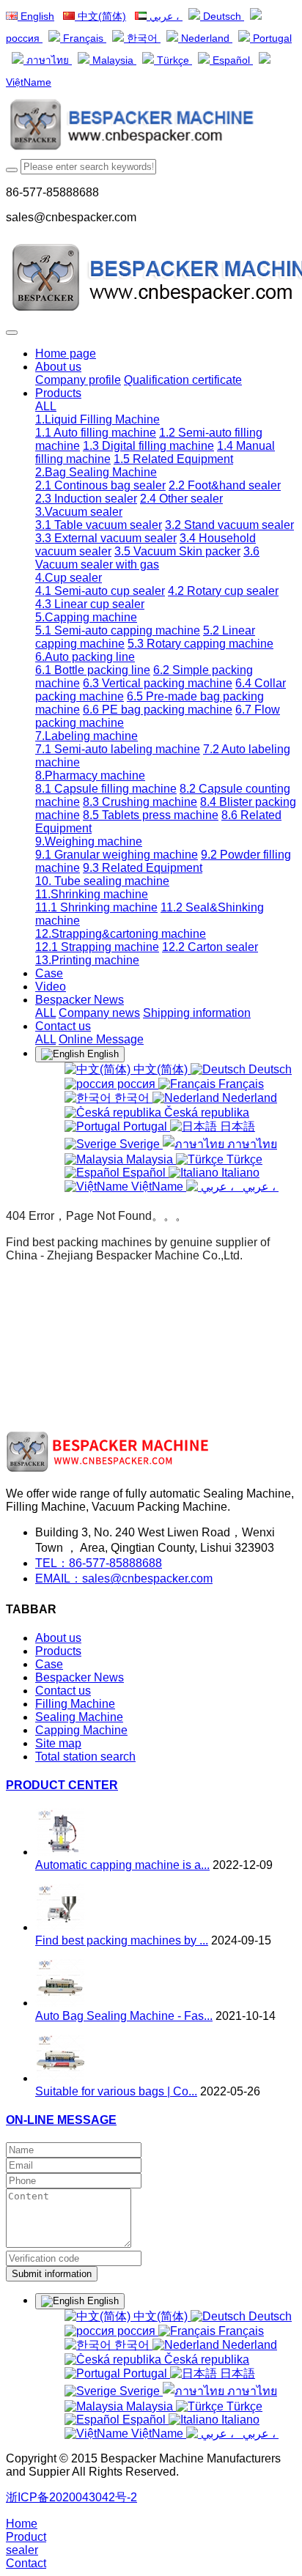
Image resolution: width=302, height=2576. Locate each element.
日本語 (236, 1126)
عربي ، (165, 16)
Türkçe (173, 60)
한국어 (142, 38)
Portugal (271, 38)
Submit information (52, 2274)
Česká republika (205, 1113)
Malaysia (113, 60)
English (36, 16)
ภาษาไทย (48, 60)
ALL (46, 406)
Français (83, 38)
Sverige (140, 1144)
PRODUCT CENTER (62, 1785)
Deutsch (222, 16)
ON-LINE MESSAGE (61, 2120)
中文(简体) (100, 16)
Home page (66, 354)
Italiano (239, 1173)
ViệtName (157, 1187)
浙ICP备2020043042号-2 (71, 2497)
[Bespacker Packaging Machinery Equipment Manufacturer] (151, 126)
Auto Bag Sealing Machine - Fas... (124, 2016)
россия (136, 1084)
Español (231, 60)
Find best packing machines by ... (122, 1940)
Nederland (205, 38)
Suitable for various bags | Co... (116, 2091)
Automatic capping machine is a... (122, 1865)
